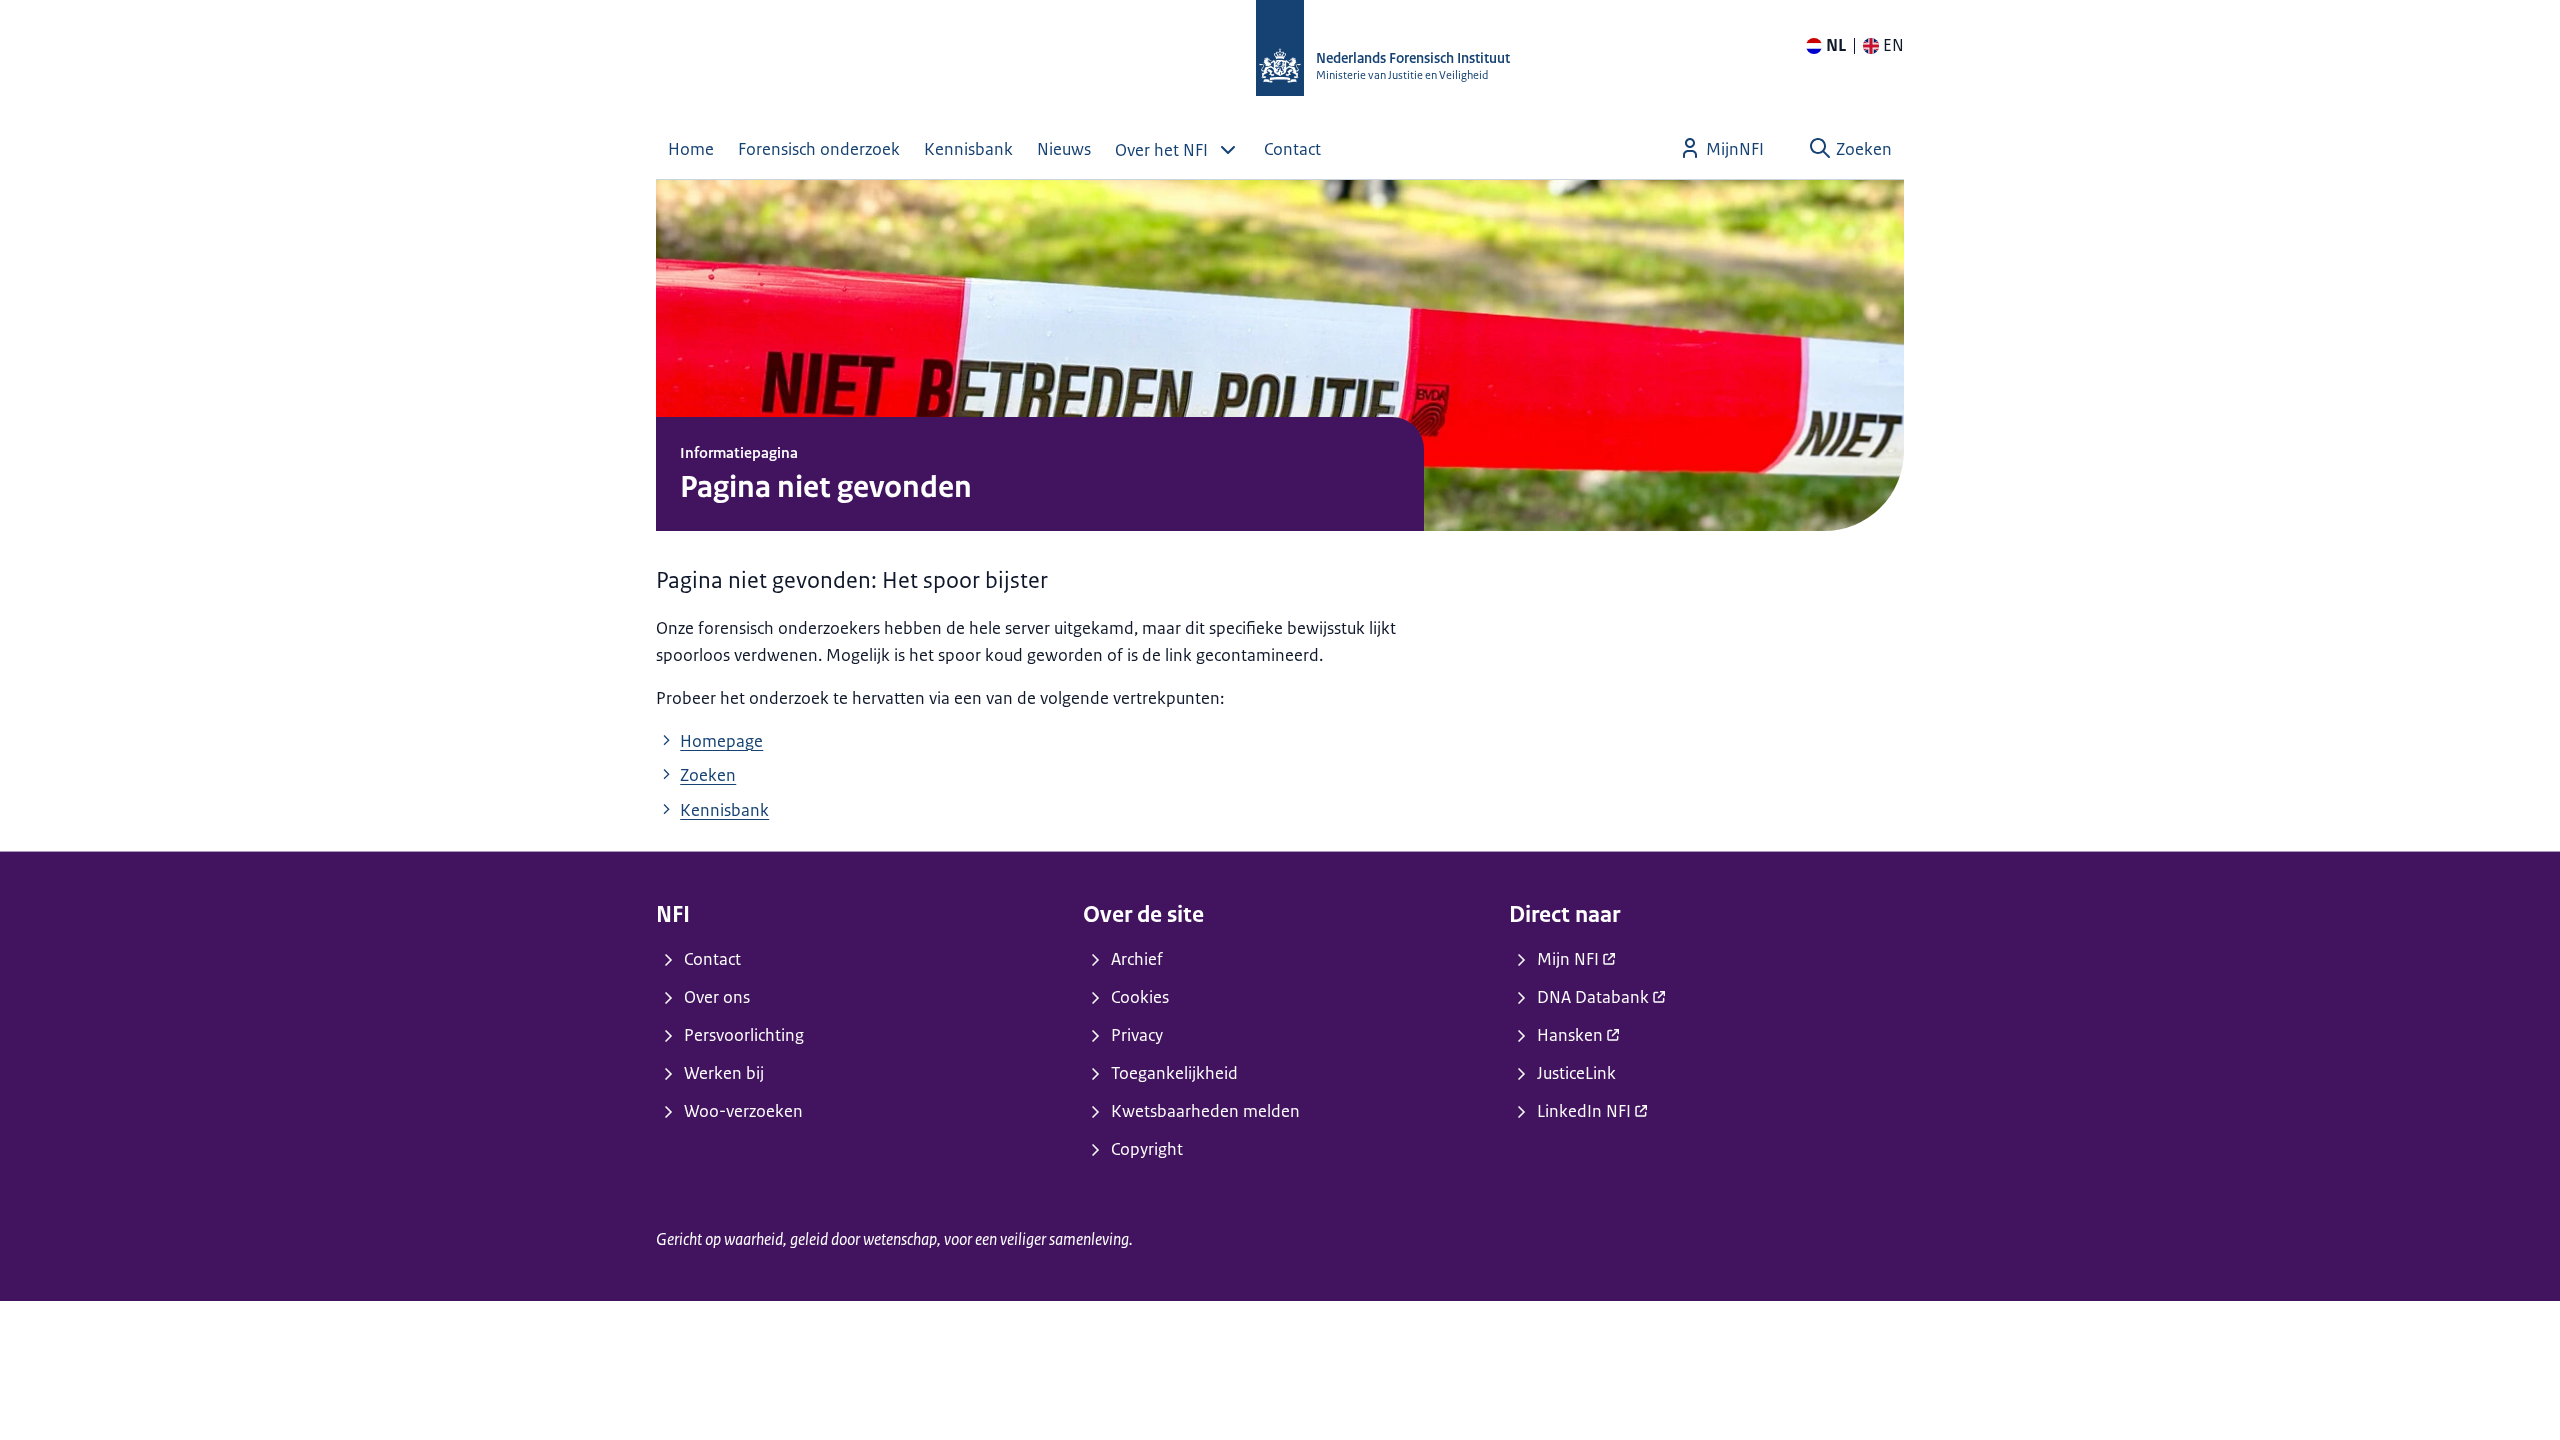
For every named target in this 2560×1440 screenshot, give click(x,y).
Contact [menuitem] (1292, 149)
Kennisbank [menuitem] (968, 149)
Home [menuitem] (691, 149)
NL (1836, 45)
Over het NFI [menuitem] (1161, 150)
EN (1893, 45)
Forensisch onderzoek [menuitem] (819, 149)
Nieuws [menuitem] (1064, 149)
